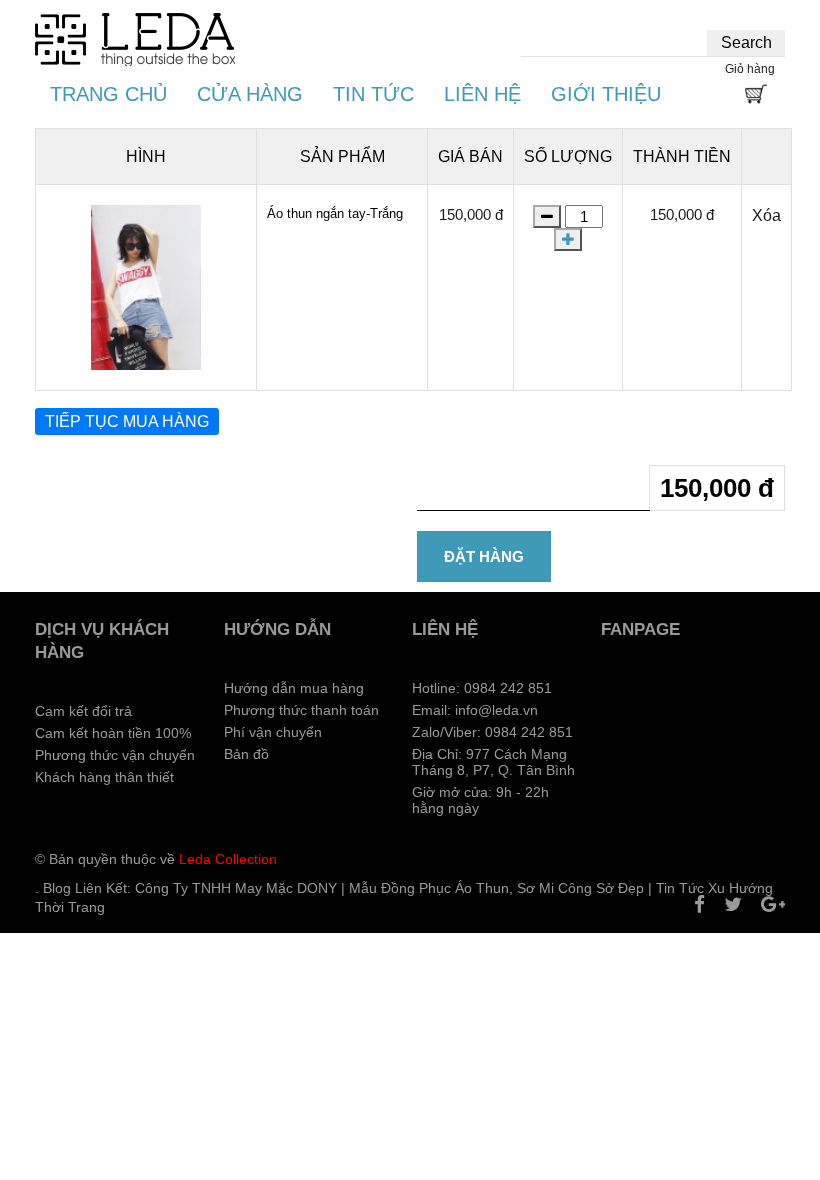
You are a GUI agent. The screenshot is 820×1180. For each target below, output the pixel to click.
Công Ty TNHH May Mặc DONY (236, 888)
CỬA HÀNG (250, 94)
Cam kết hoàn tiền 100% (113, 733)
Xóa (766, 215)
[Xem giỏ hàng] (755, 97)
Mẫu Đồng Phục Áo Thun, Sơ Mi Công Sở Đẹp (496, 888)
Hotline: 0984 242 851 (482, 688)
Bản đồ (246, 754)
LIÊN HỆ (482, 94)
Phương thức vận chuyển (115, 755)
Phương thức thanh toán (301, 710)
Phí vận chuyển (273, 732)
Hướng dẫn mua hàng (294, 688)
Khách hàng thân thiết (104, 777)
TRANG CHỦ (108, 94)
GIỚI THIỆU (606, 94)
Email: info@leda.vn (475, 710)
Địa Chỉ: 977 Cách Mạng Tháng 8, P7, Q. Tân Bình (493, 762)
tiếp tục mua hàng (127, 421)
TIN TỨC (373, 94)
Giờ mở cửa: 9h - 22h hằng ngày (480, 800)
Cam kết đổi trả (83, 711)
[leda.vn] (135, 39)
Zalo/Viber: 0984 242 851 (492, 732)
